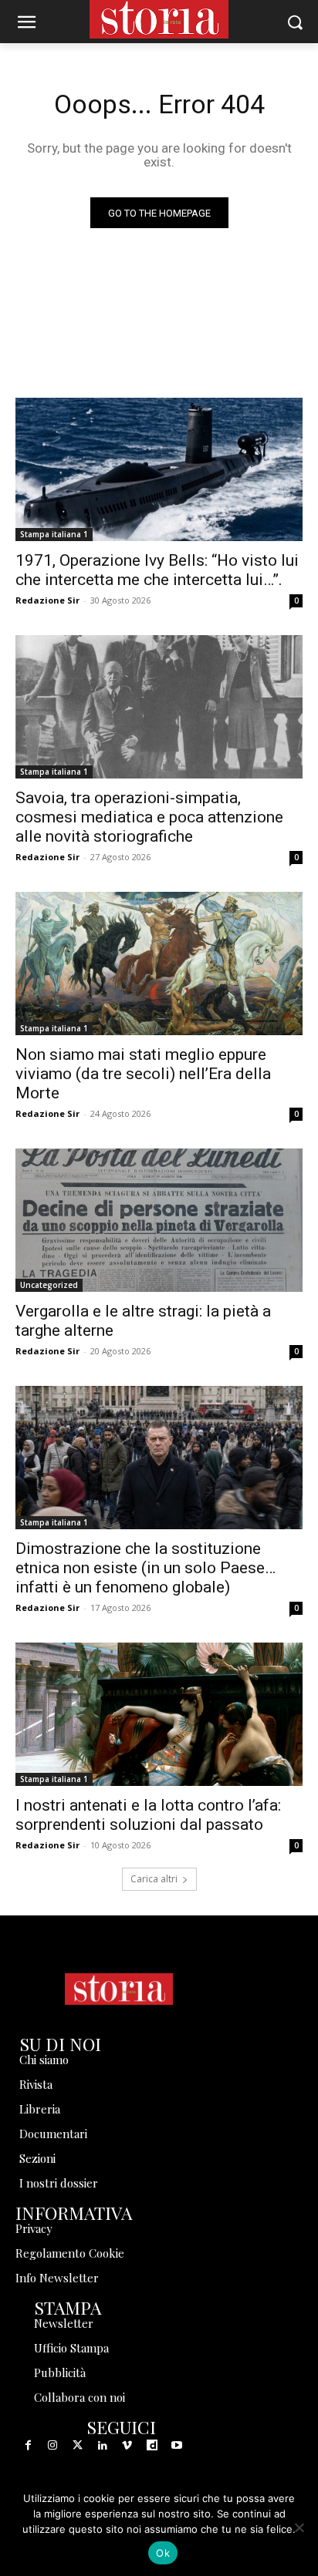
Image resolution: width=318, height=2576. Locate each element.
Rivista (36, 2084)
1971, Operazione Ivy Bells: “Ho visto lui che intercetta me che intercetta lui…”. (157, 570)
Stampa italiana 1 (54, 534)
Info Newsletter (57, 2278)
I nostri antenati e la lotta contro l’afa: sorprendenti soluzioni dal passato (148, 1815)
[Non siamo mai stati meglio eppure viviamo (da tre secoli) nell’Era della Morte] (159, 963)
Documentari (53, 2134)
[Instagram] (52, 2446)
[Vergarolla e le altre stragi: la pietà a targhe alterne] (159, 1220)
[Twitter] (77, 2446)
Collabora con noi (79, 2397)
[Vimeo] (127, 2446)
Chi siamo (44, 2060)
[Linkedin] (103, 2446)
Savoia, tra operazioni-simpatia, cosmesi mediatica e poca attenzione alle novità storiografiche (149, 817)
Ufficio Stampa (71, 2348)
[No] (299, 2527)
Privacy (34, 2228)
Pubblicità (60, 2373)
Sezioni (37, 2158)
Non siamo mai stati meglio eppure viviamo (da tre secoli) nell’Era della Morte (143, 1074)
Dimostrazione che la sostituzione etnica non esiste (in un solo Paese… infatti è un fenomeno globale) (145, 1568)
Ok (163, 2553)
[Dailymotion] (152, 2446)
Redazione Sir (47, 600)
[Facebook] (28, 2446)
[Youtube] (177, 2446)
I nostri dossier (59, 2183)
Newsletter (64, 2323)
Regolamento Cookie (70, 2253)
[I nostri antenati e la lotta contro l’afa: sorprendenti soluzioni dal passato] (159, 1714)
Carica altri (154, 1879)
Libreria (40, 2109)
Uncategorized (49, 1285)
